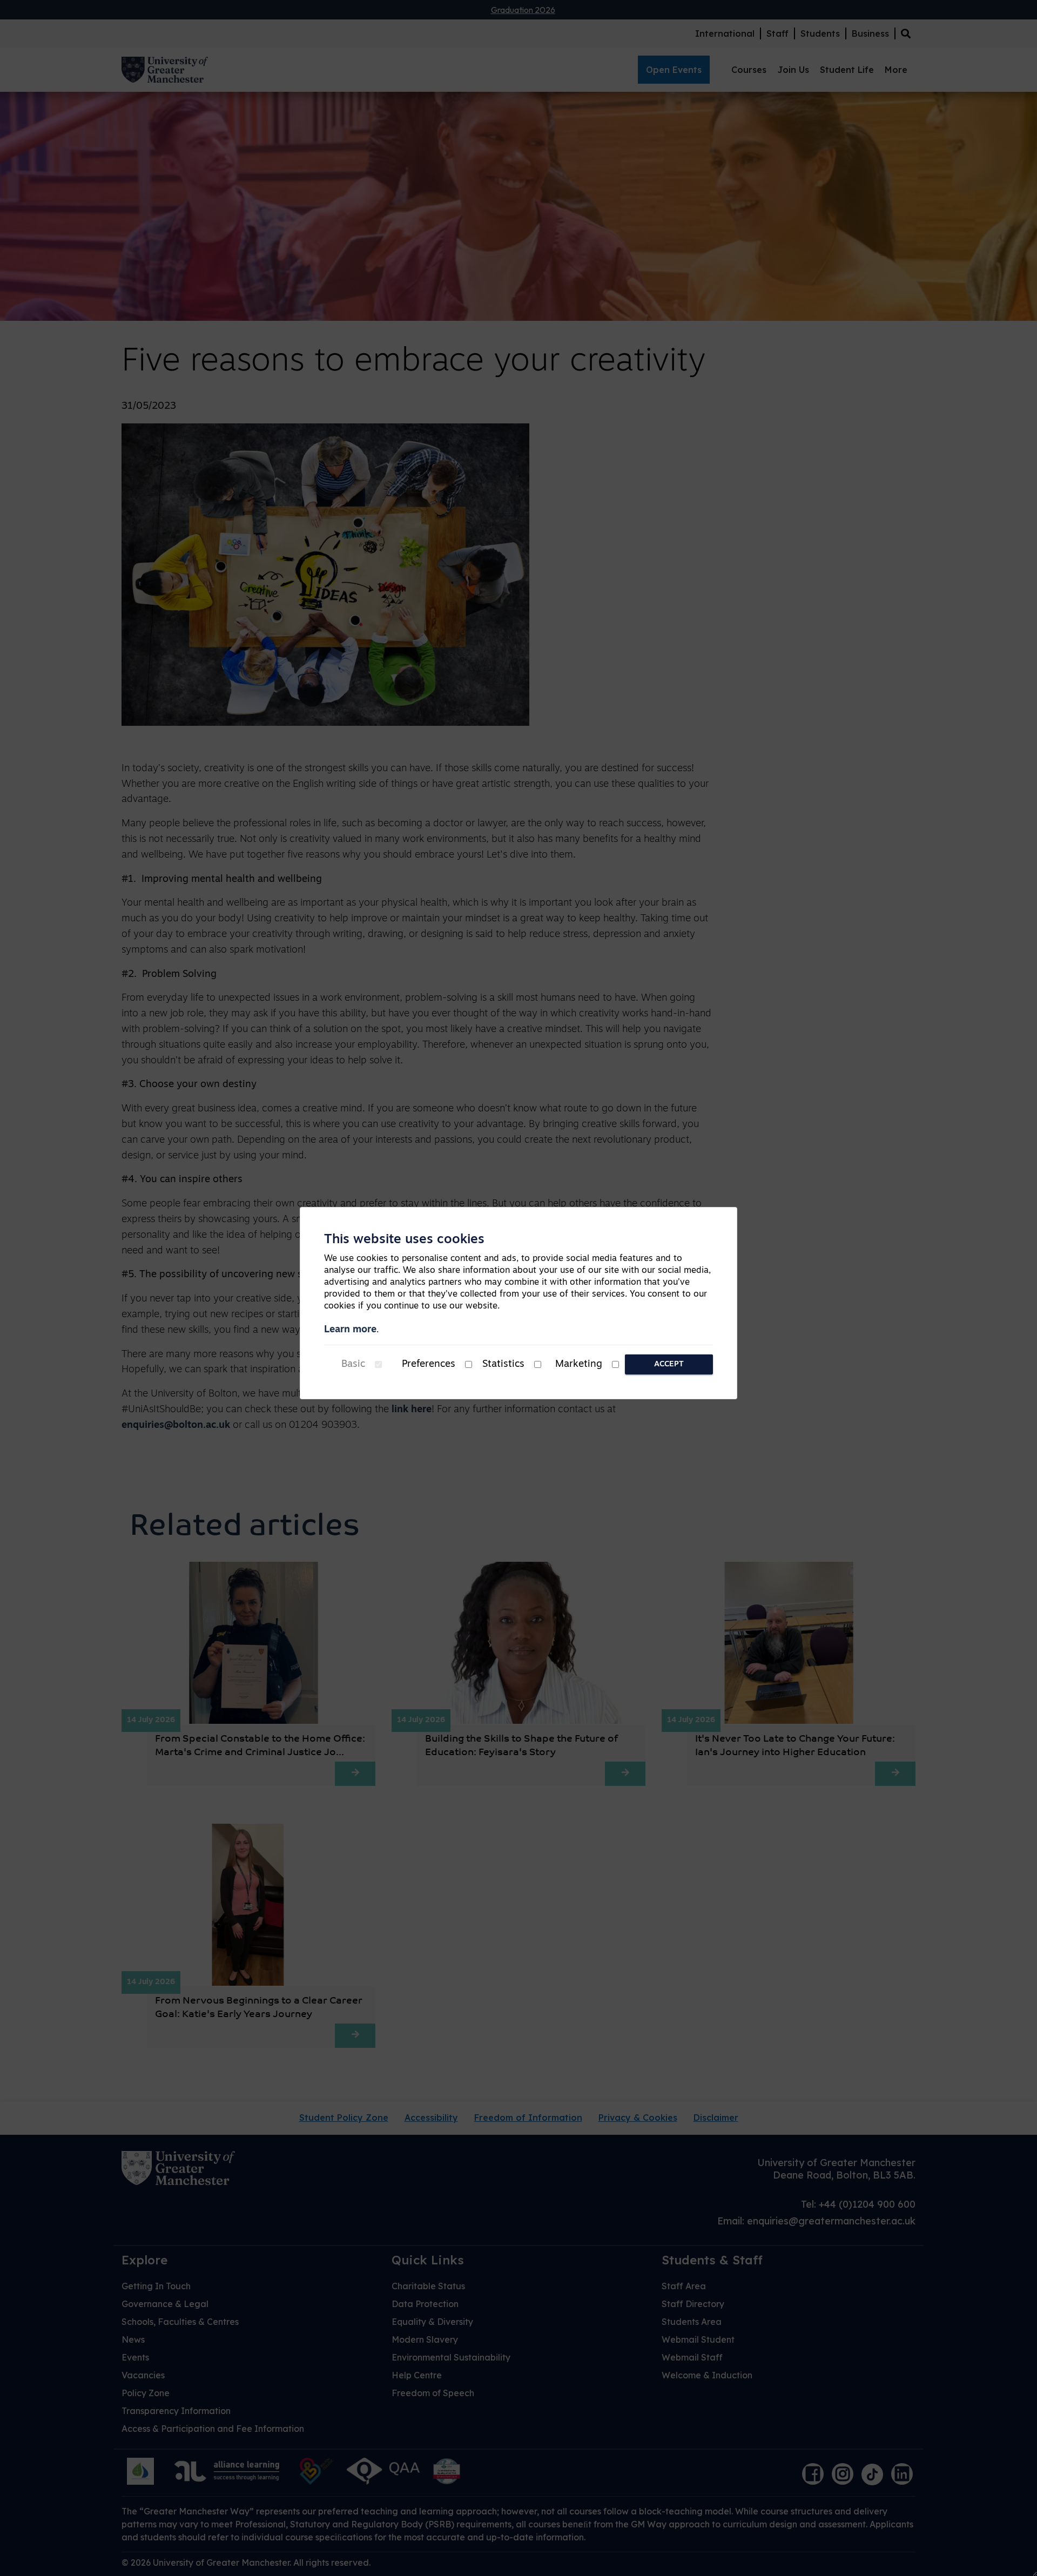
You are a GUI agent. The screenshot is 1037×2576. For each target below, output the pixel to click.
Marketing (579, 1365)
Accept (669, 1364)
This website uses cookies (404, 1240)
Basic (353, 1365)
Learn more (350, 1330)
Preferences (429, 1365)
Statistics (503, 1365)
